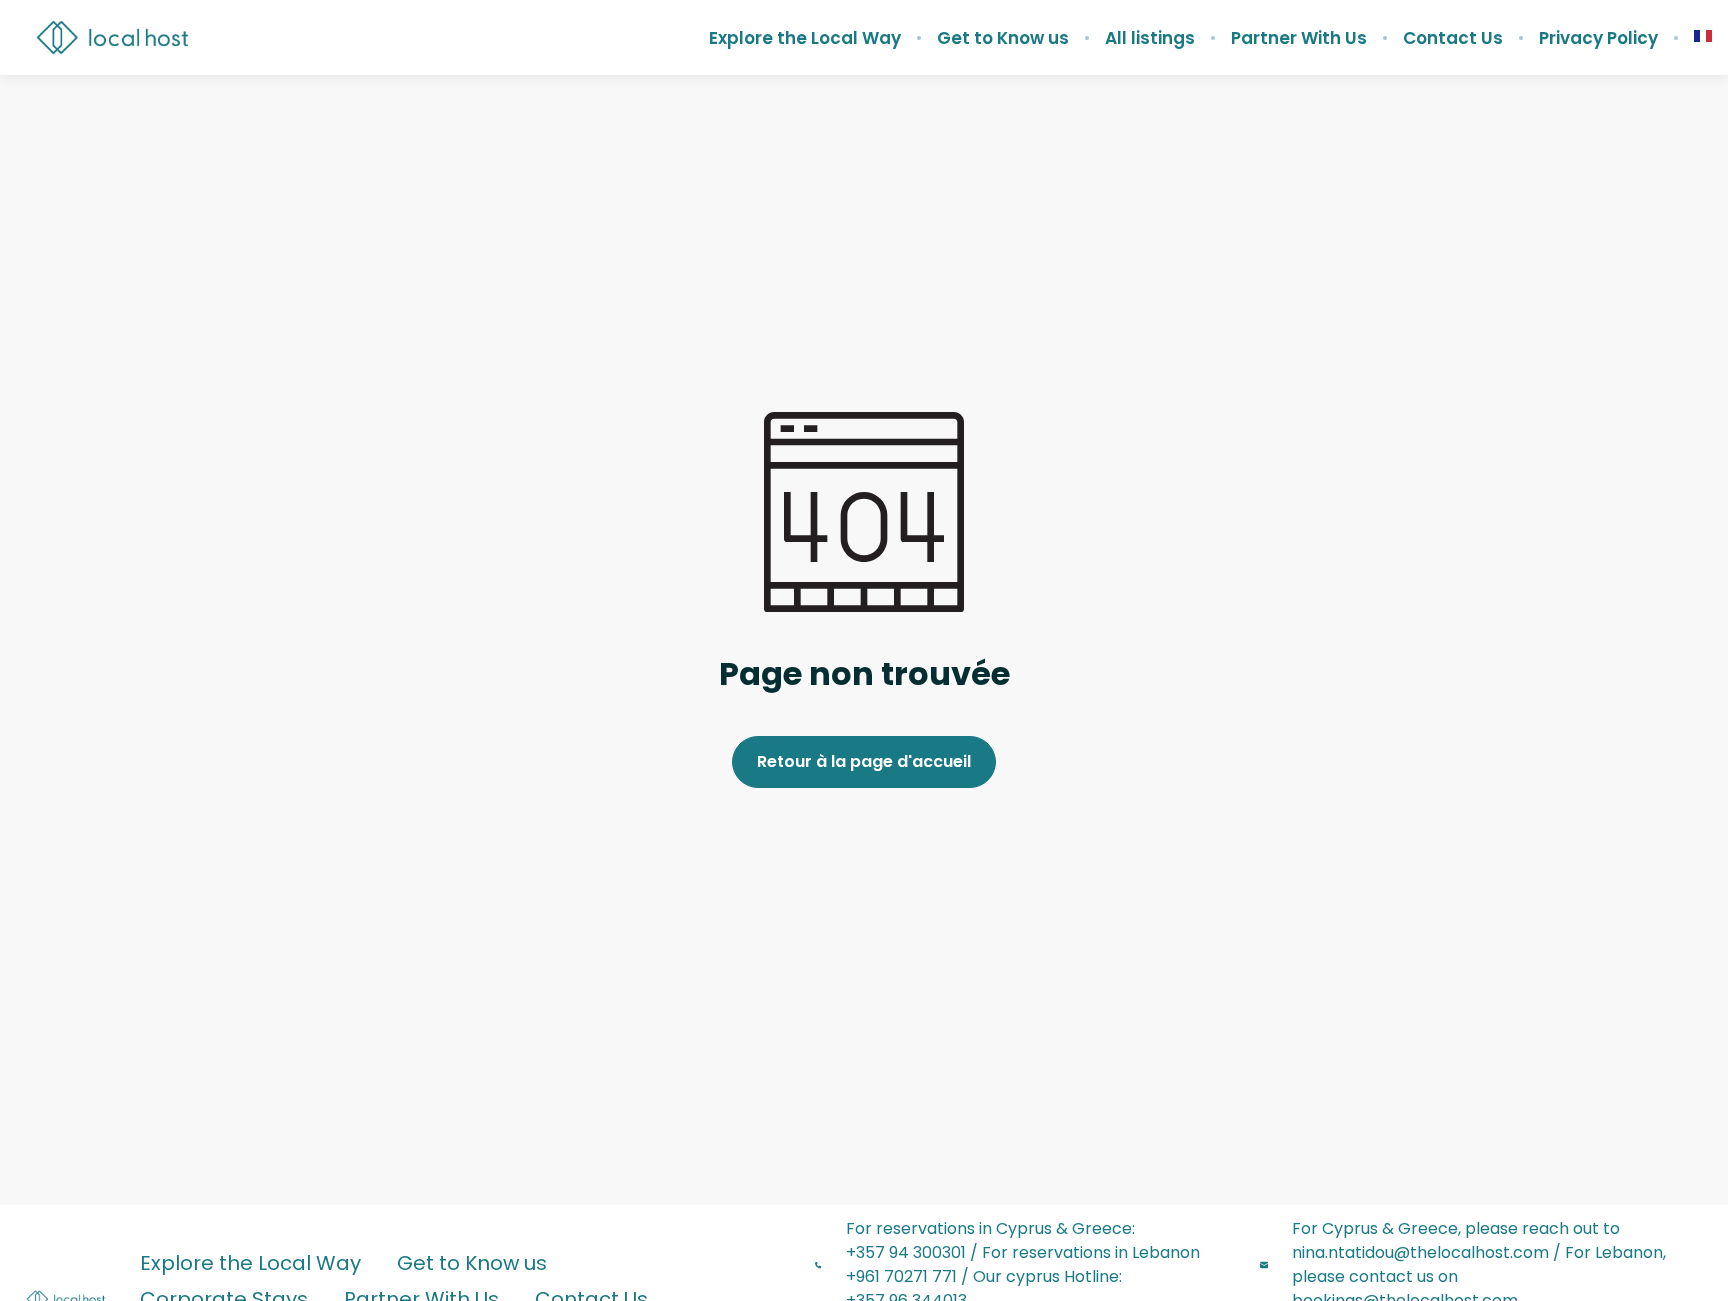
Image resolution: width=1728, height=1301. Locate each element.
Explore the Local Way (805, 38)
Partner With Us (1299, 38)
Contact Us (1453, 38)
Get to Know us (1003, 38)
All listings (1150, 38)
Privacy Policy (1598, 38)
